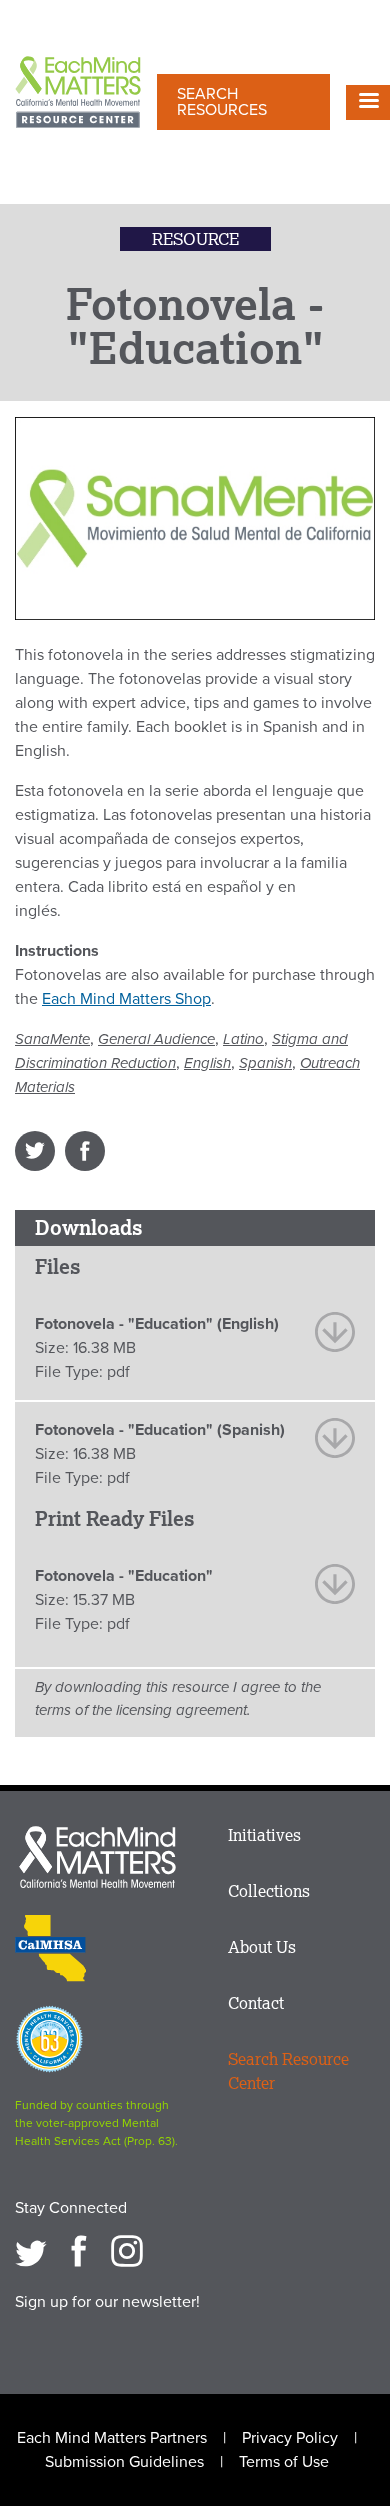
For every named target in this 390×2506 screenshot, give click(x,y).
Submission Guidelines (124, 2462)
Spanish (265, 1063)
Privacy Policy (290, 2438)
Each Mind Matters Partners (112, 2438)
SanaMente (52, 1039)
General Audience (156, 1039)
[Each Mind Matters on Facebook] (79, 2251)
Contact (256, 2003)
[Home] (78, 94)
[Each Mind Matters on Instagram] (127, 2251)
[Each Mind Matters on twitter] (31, 2251)
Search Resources (222, 102)
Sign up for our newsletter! (107, 2302)
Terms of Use (284, 2462)
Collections (269, 1891)
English (207, 1063)
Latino (243, 1039)
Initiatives (264, 1835)
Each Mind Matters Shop (126, 999)
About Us (262, 1947)
